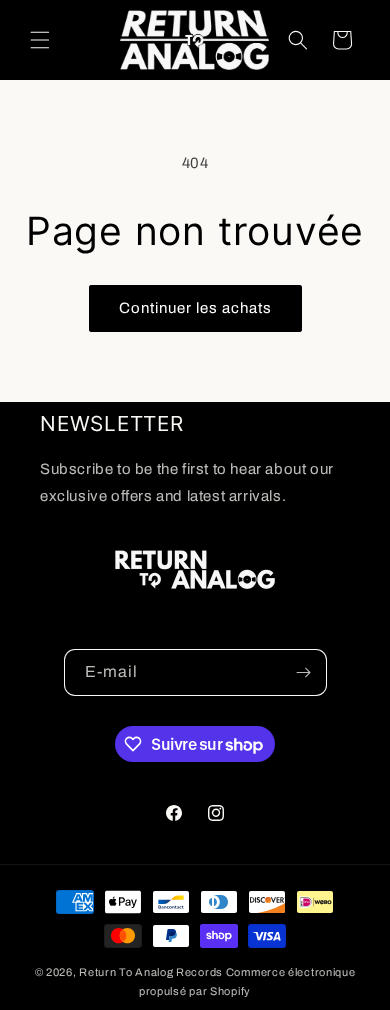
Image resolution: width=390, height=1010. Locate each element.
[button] (40, 40)
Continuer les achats (195, 308)
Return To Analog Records (151, 972)
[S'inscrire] (304, 672)
